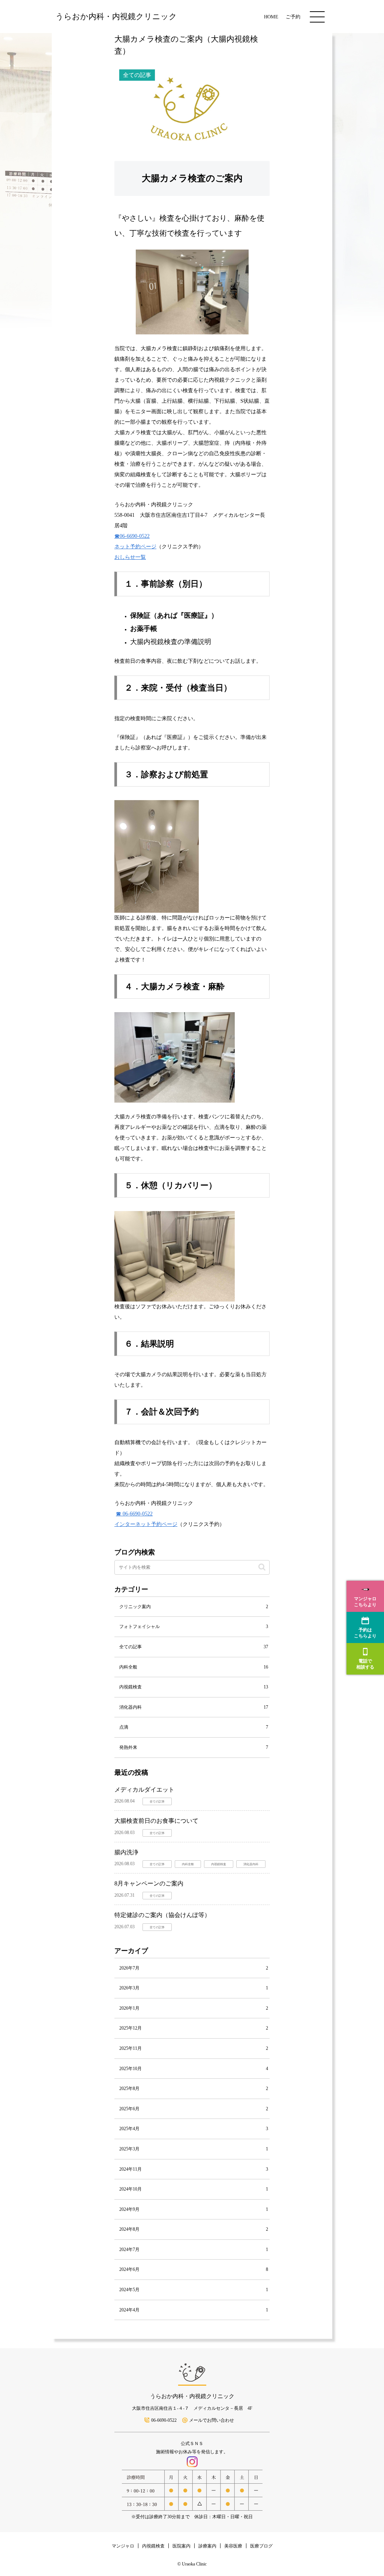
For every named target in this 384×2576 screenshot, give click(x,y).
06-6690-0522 (164, 2420)
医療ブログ (261, 2546)
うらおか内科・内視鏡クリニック (192, 2396)
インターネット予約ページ (146, 1524)
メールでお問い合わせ (211, 2420)
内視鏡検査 (153, 2546)
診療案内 (207, 2546)
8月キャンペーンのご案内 (149, 1883)
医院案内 (181, 2546)
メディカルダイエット (144, 1790)
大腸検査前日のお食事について (156, 1821)
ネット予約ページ (135, 547)
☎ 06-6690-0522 (134, 1514)
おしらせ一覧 (130, 557)
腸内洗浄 (126, 1852)
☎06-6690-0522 (132, 536)
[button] (262, 1567)
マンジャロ (123, 2546)
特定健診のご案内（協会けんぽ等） (162, 1915)
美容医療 (233, 2546)
